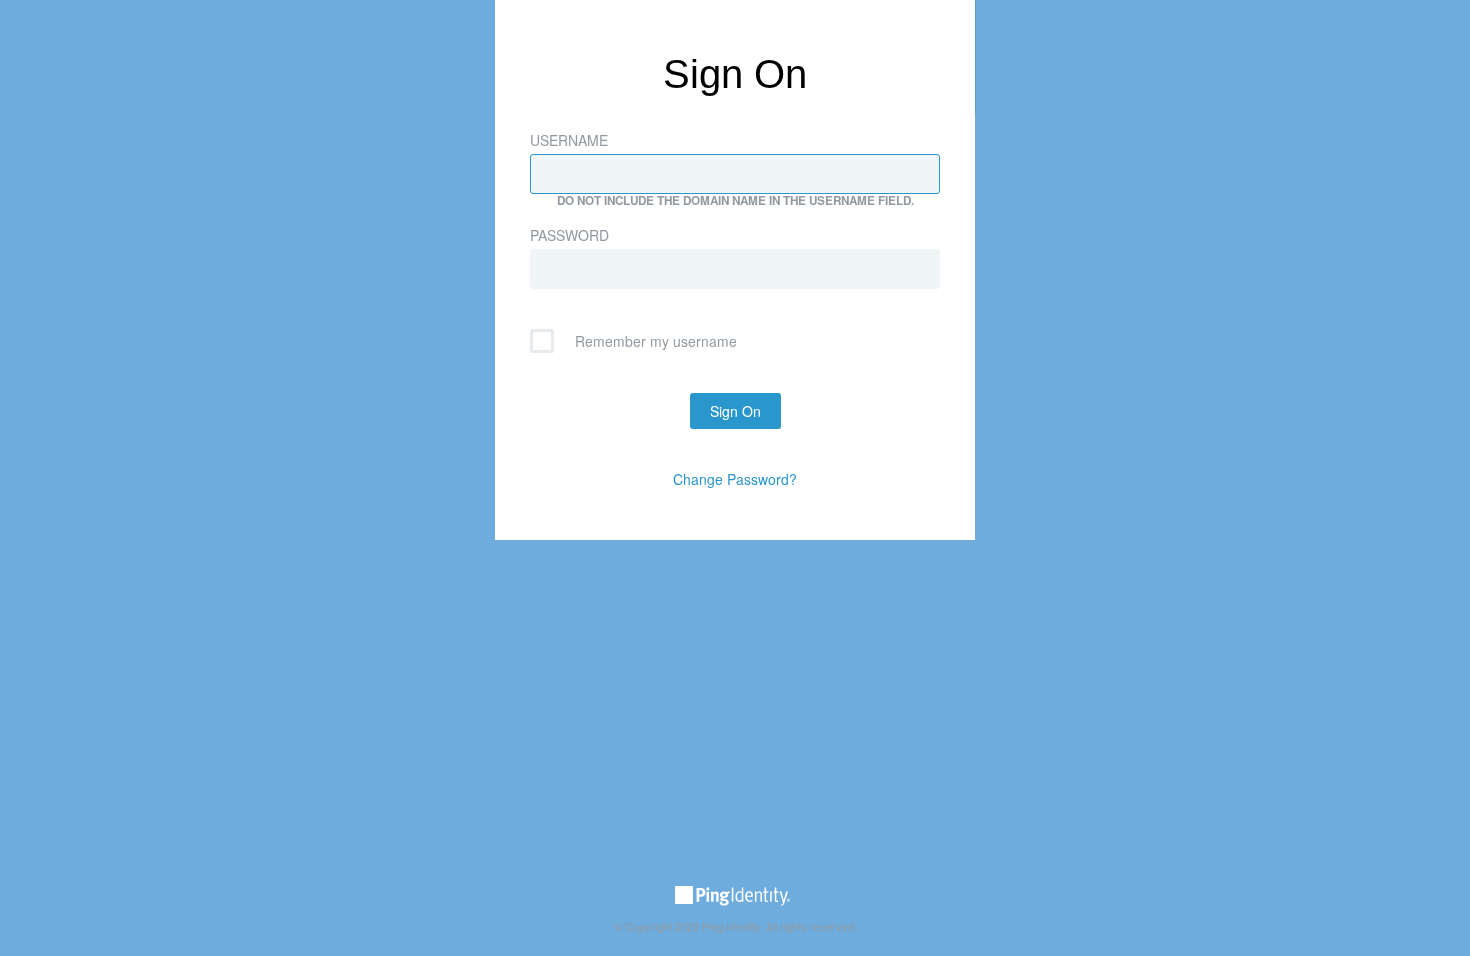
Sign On (735, 411)
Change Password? (735, 479)
